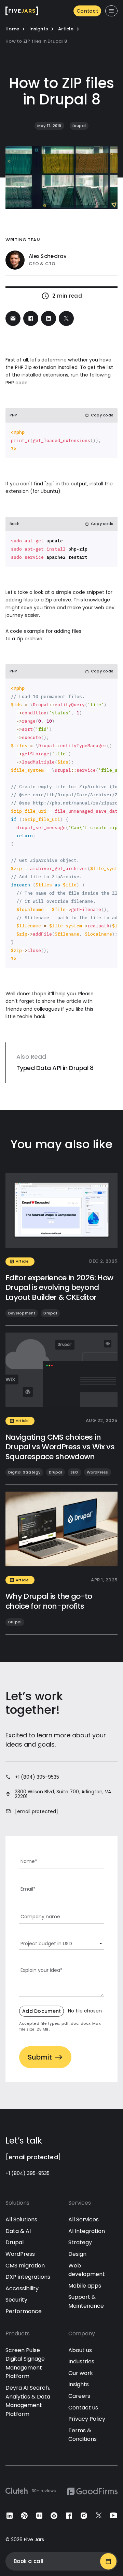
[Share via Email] (13, 318)
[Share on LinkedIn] (49, 318)
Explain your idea (42, 1970)
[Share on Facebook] (31, 318)
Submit (40, 2057)
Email (28, 1889)
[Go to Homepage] (22, 11)
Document (60, 2011)
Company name (40, 1917)
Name (29, 1861)
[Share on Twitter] (66, 318)
